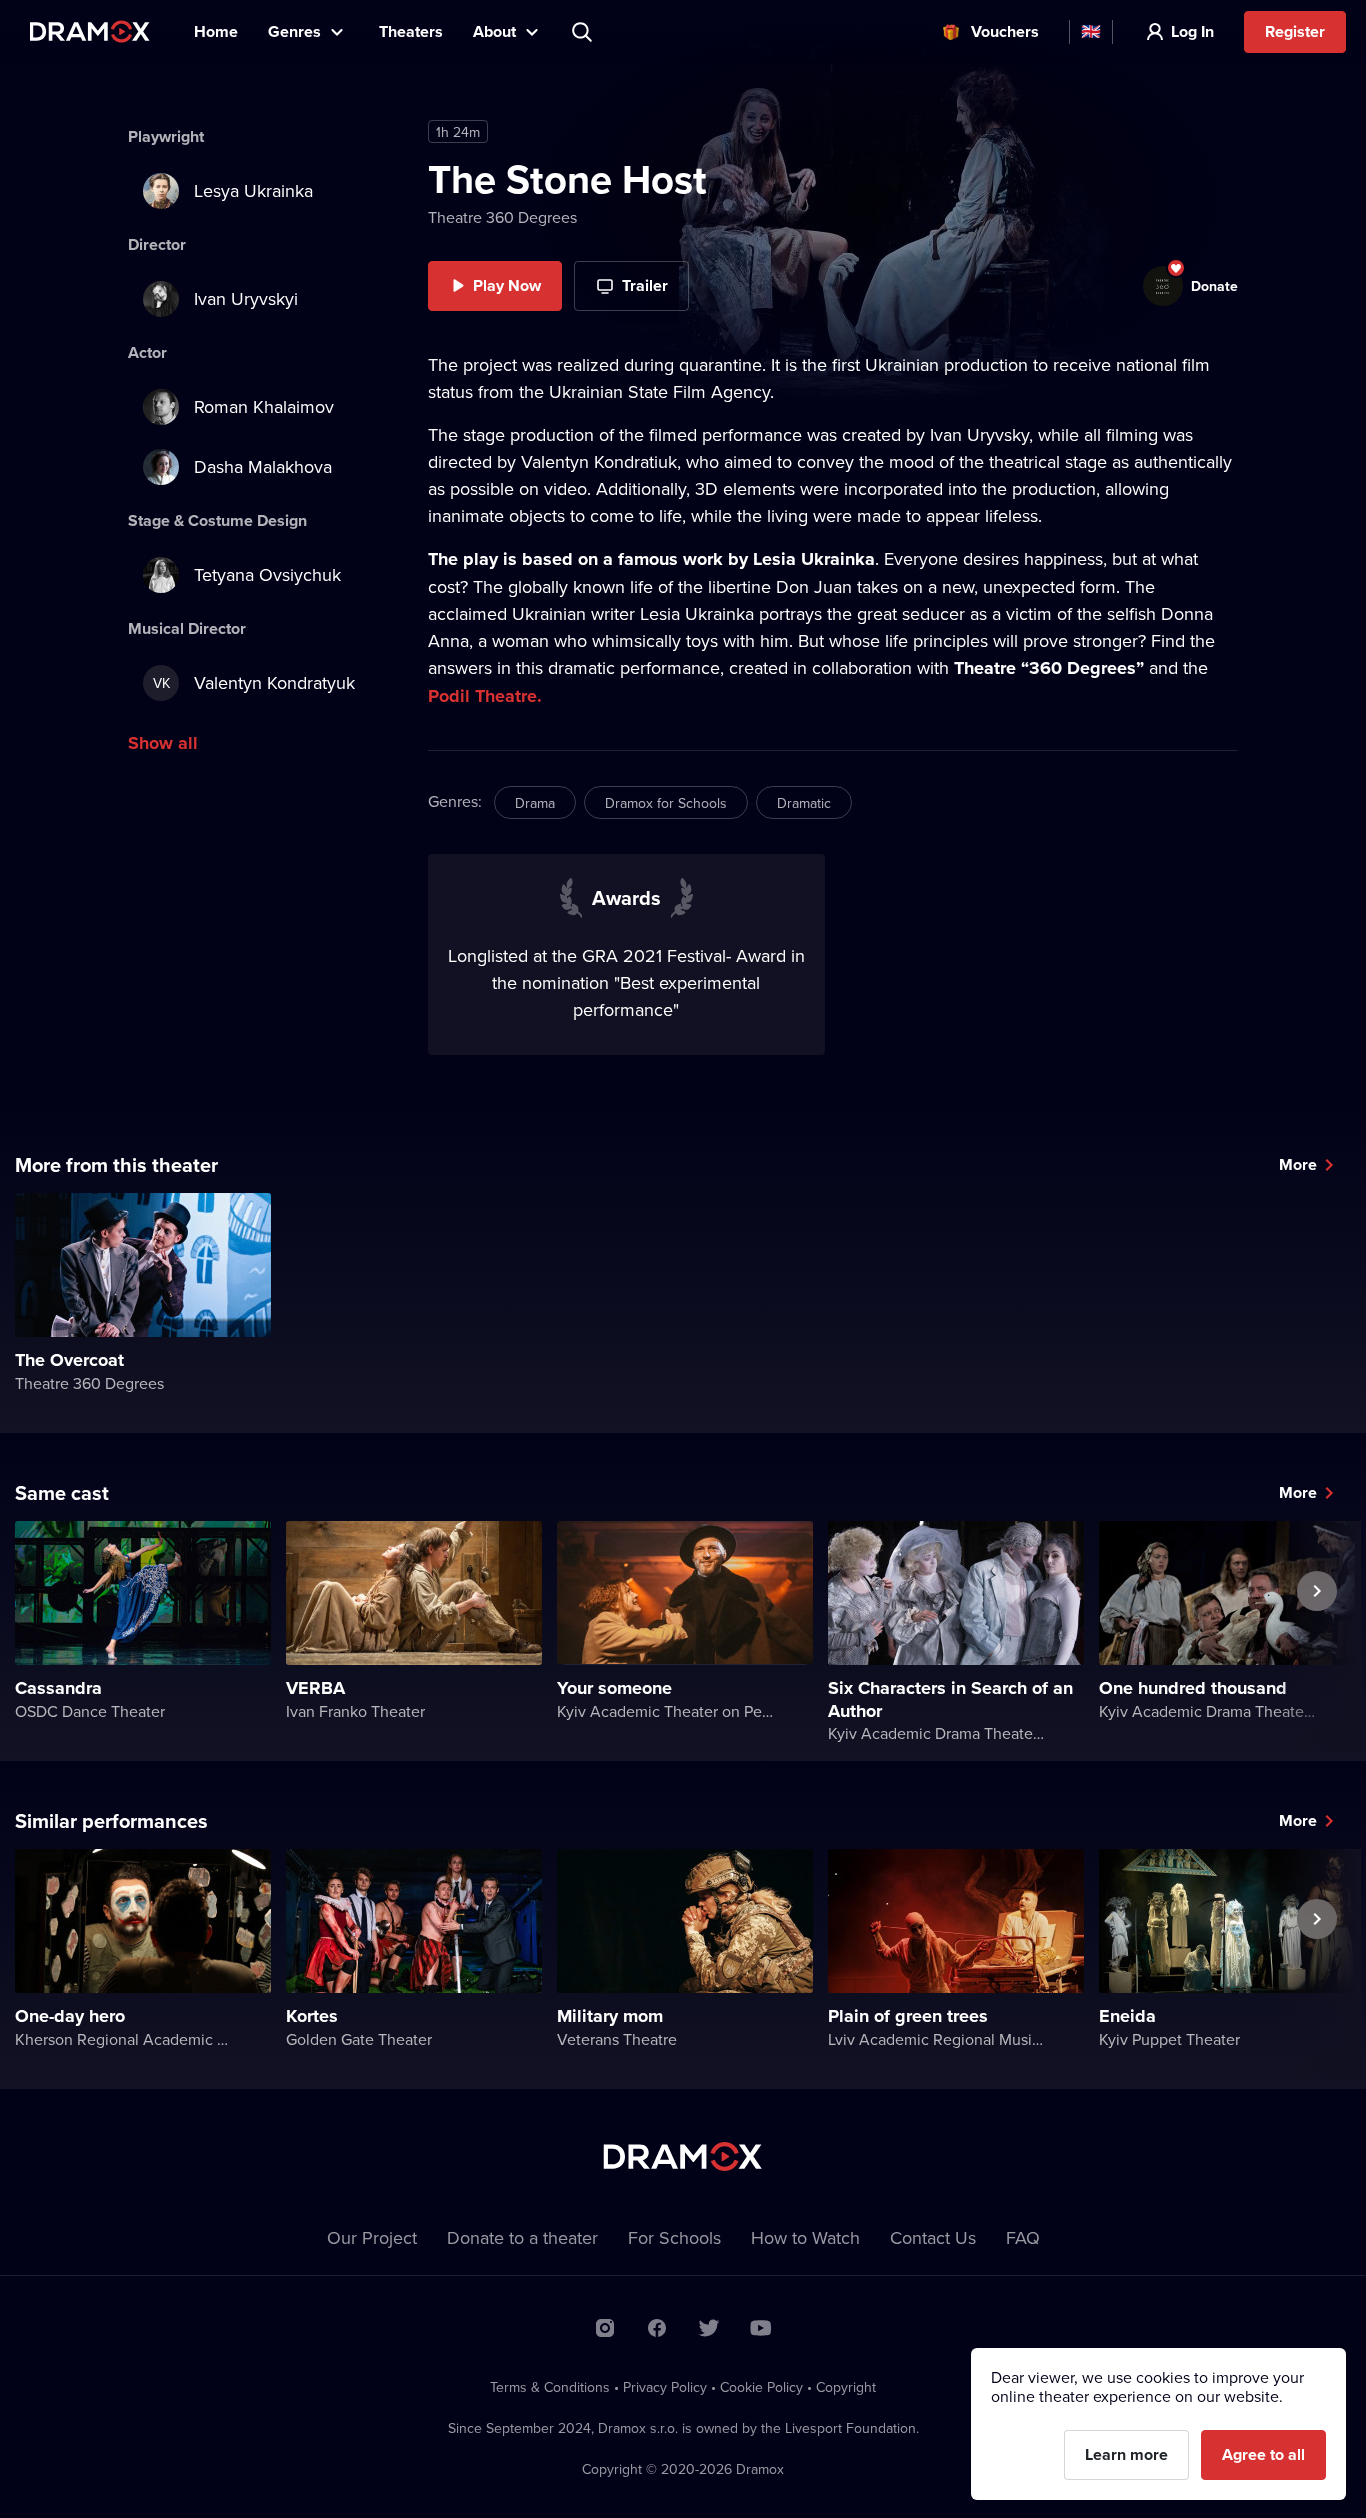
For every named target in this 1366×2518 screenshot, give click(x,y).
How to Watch (805, 2237)
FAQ (1023, 2237)
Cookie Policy (761, 2387)
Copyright (846, 2387)
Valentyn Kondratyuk (254, 682)
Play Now (507, 285)
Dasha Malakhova (263, 466)
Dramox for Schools (666, 803)
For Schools (674, 2237)
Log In (1192, 31)
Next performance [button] (1317, 1637)
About (494, 31)
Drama (535, 803)
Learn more (1126, 2454)
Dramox (90, 31)
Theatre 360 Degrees (502, 217)
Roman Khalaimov (264, 406)
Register (1295, 31)
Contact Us (933, 2237)
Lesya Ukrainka (253, 190)
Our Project (372, 2237)
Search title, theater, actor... (584, 32)
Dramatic (804, 803)
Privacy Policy (665, 2387)
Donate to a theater (522, 2237)
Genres (294, 31)
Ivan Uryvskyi (246, 298)
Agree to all (1263, 2454)
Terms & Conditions (550, 2387)
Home (216, 31)
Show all (163, 743)
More (1298, 1164)
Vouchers (1005, 31)
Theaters (411, 31)
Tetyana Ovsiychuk (267, 574)
